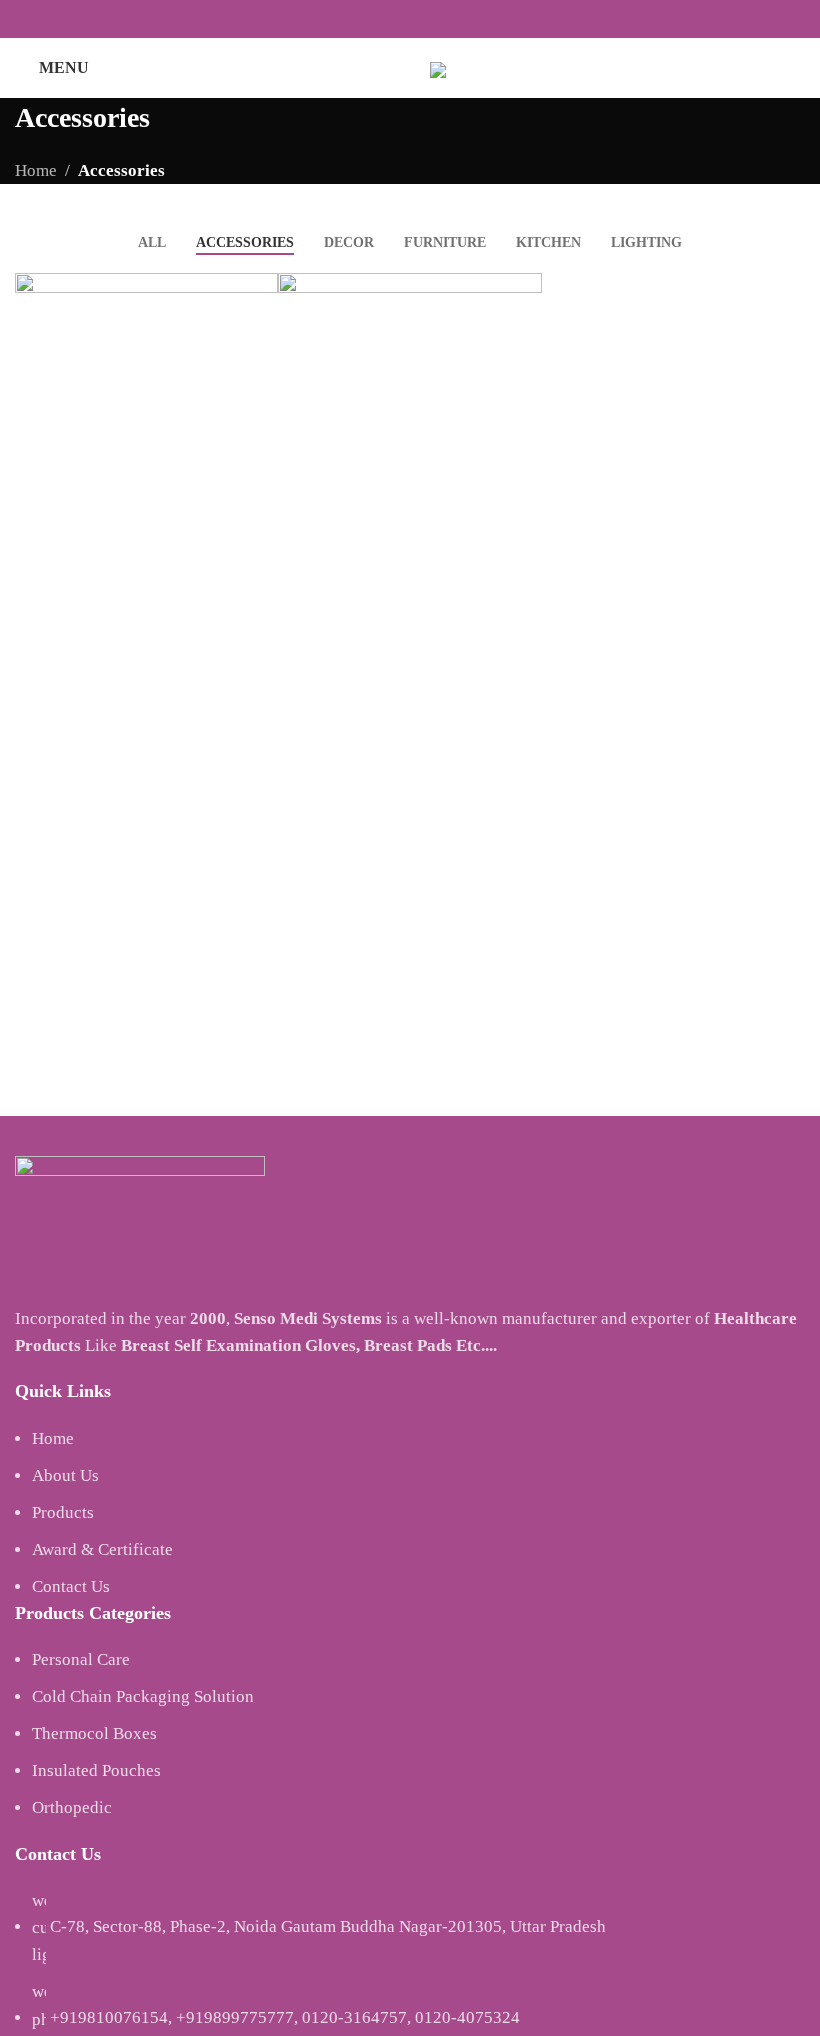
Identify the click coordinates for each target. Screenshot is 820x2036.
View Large (260, 290)
